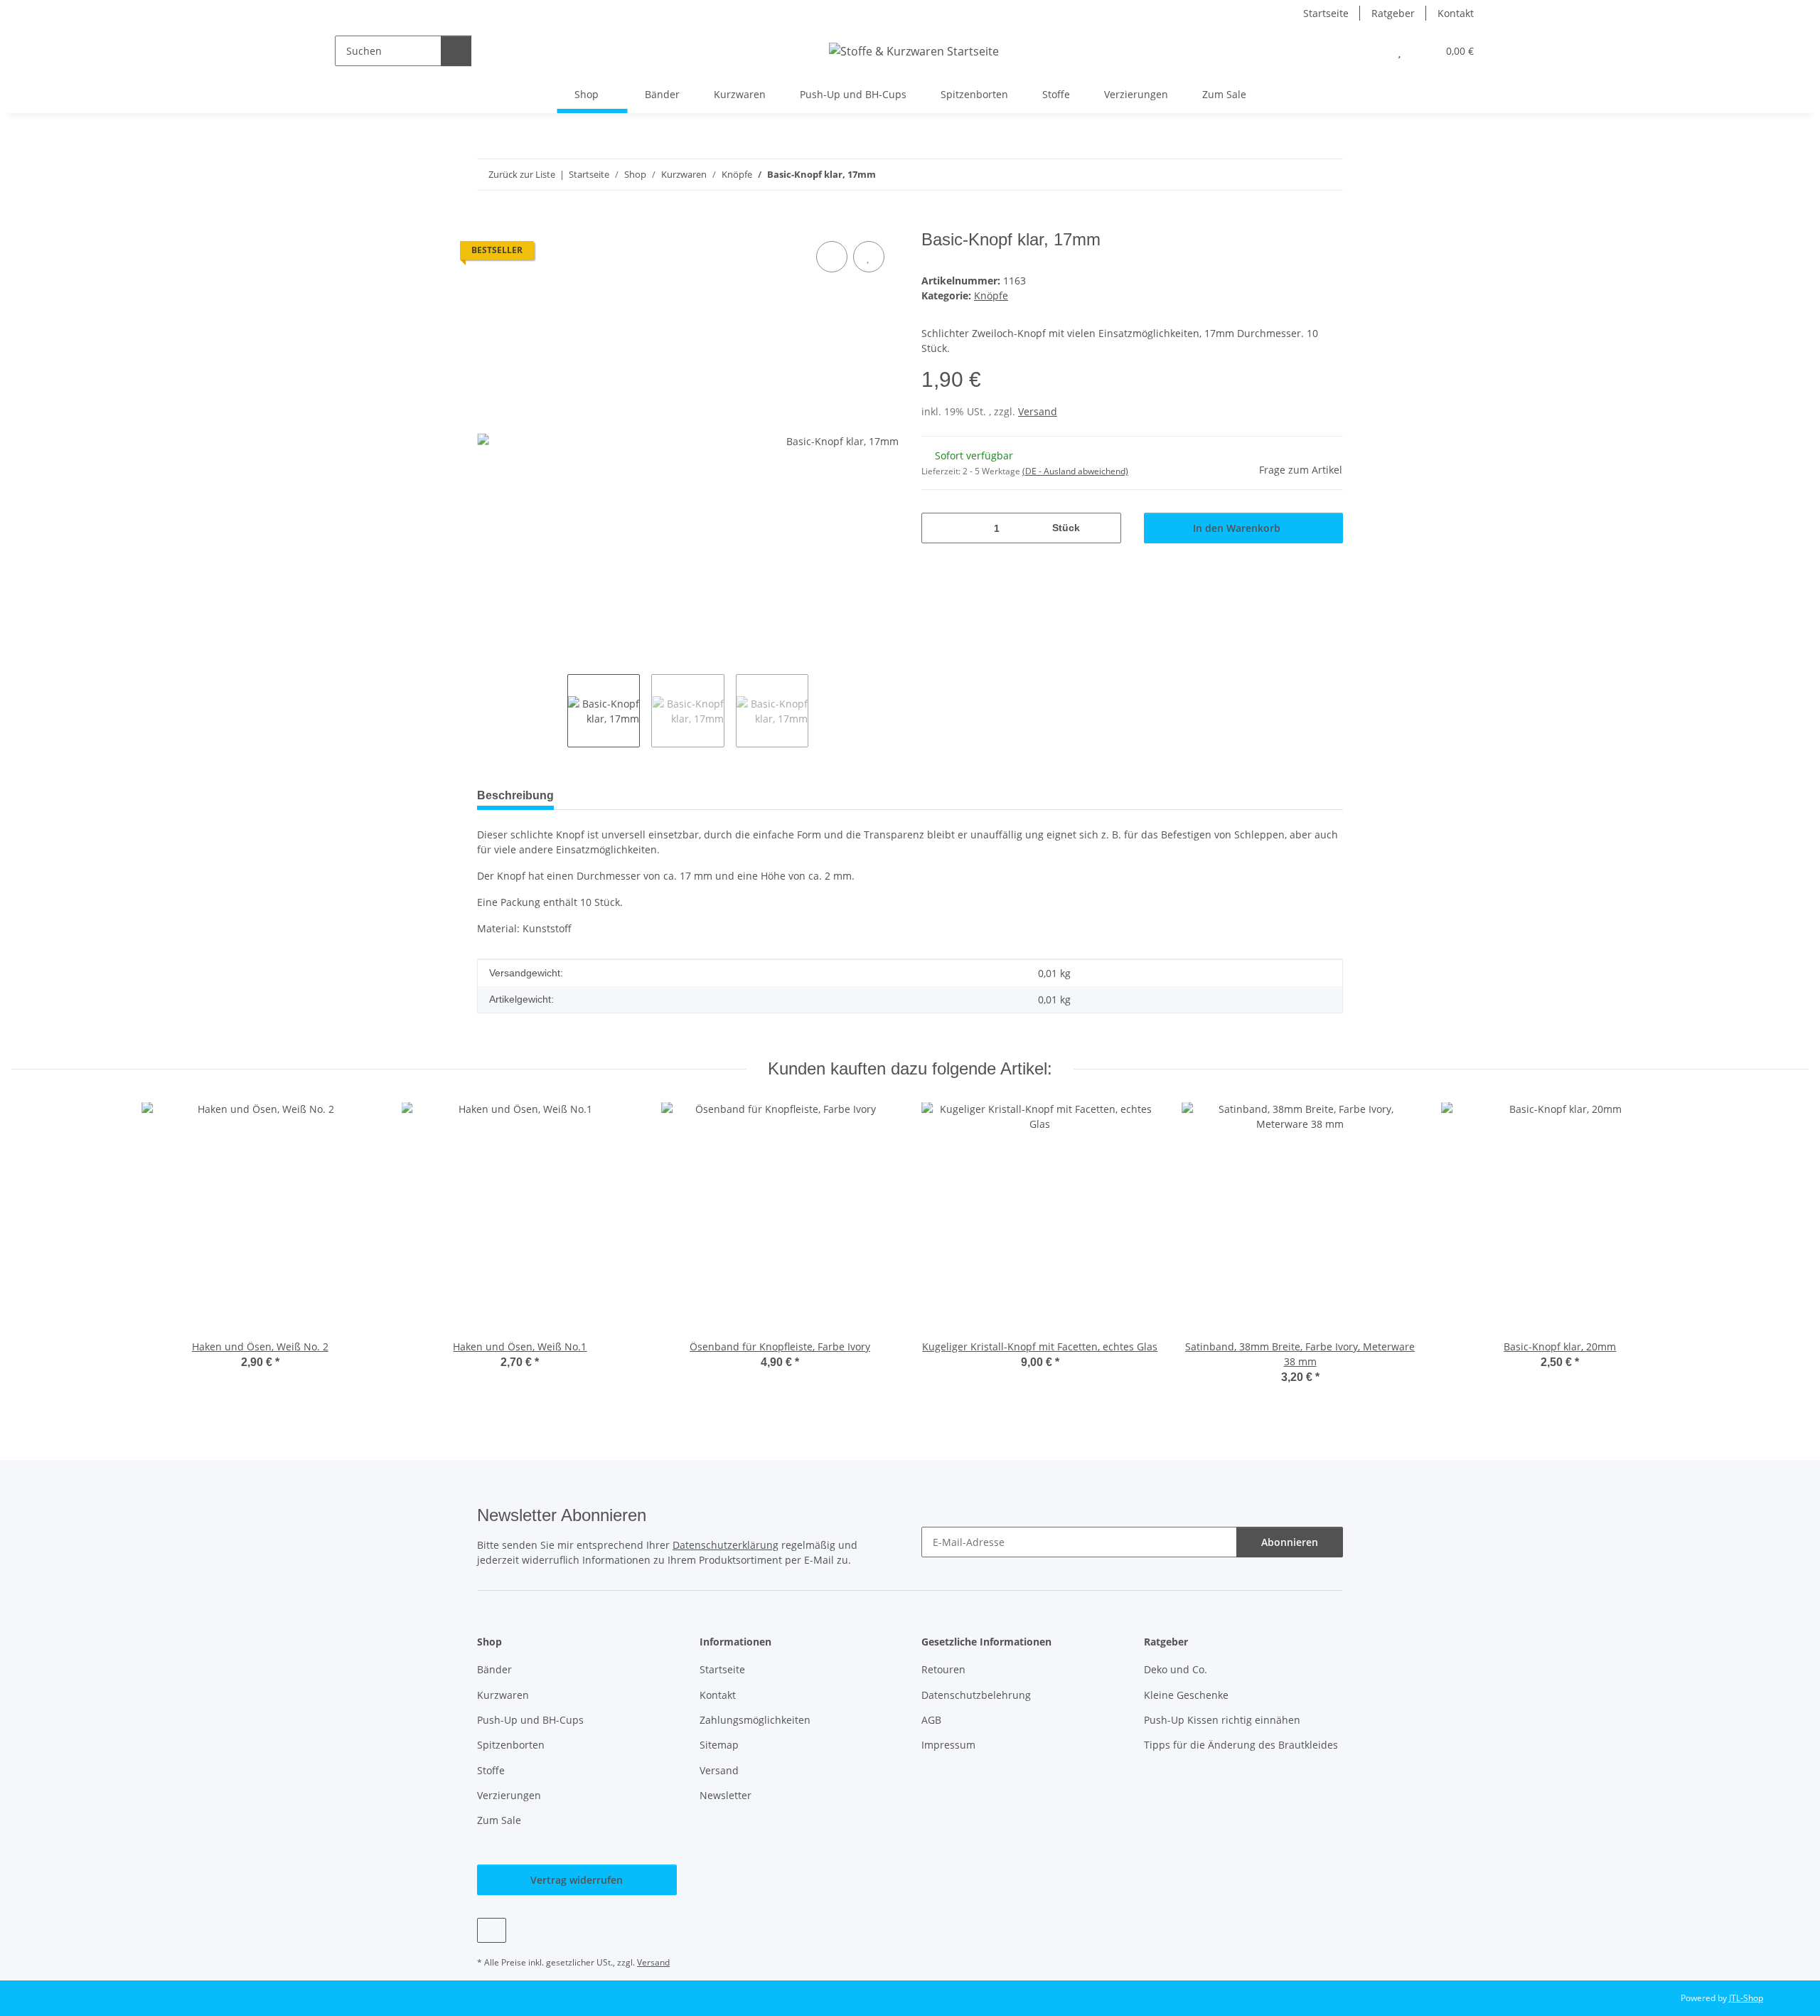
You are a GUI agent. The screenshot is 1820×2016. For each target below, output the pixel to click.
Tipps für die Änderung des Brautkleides (1241, 1745)
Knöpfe (991, 295)
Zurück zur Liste (522, 174)
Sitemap (719, 1745)
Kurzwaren (740, 94)
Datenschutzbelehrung (976, 1695)
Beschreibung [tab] (515, 795)
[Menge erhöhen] (1105, 528)
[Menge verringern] (937, 528)
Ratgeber (1393, 13)
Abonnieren (1290, 1542)
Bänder (662, 94)
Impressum (948, 1745)
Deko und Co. (1176, 1669)
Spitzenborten (974, 94)
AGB (931, 1720)
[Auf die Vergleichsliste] (832, 257)
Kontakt (1456, 13)
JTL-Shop (1746, 1998)
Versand (1038, 411)
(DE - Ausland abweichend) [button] (1075, 471)
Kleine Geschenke (1186, 1695)
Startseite (1326, 13)
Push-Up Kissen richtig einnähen (1222, 1720)
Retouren (943, 1669)
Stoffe (1056, 94)
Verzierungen (1136, 94)
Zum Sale (1224, 94)
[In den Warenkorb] (488, 222)
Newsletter (726, 1795)
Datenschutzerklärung (726, 1545)
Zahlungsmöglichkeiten (755, 1720)
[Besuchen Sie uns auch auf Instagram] (492, 1930)
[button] (1371, 51)
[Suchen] (456, 51)
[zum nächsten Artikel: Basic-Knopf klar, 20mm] (1328, 175)
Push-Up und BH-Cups (853, 94)
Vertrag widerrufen (577, 1880)
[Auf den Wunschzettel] (869, 257)
